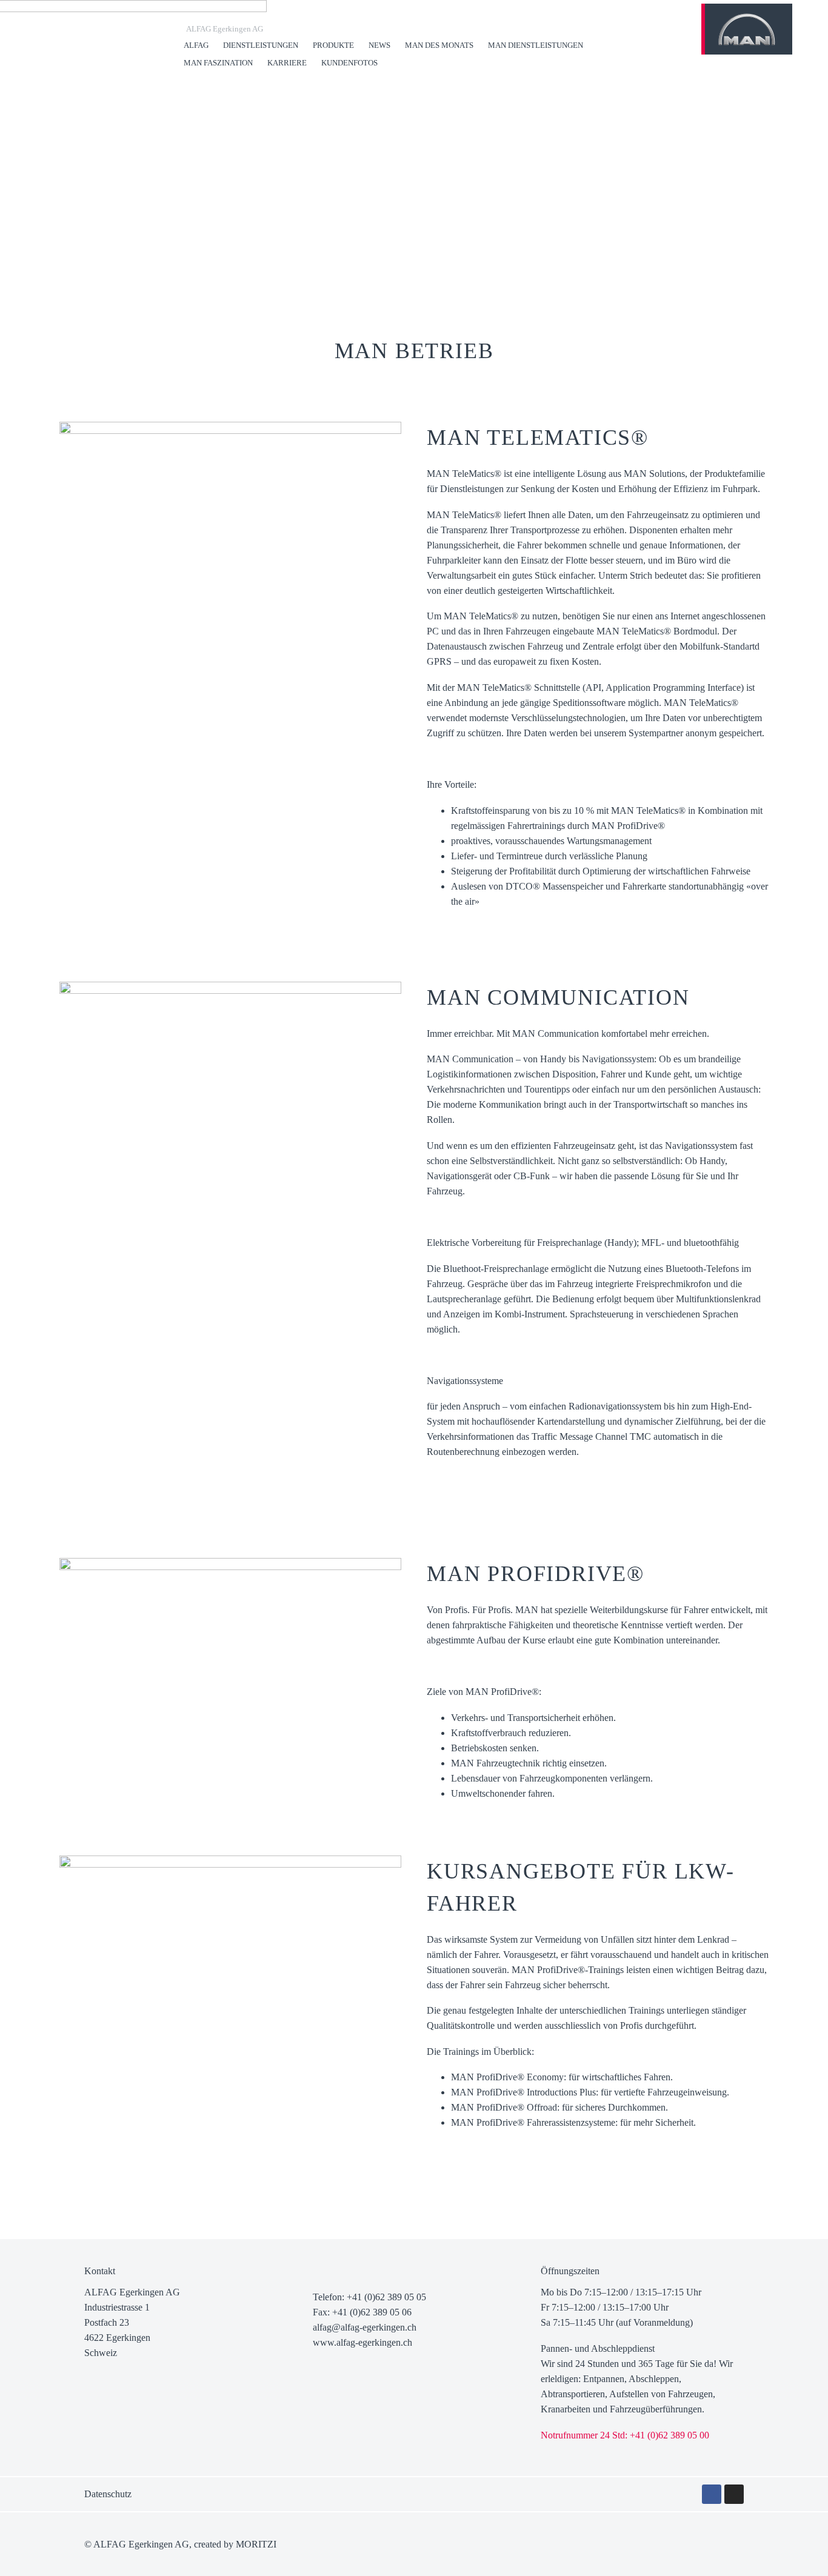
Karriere (287, 63)
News (379, 45)
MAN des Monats (439, 45)
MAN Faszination (218, 63)
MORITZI (256, 2544)
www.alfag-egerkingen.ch (362, 2342)
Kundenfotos (349, 63)
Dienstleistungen (261, 45)
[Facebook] (712, 2494)
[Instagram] (734, 2494)
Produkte (333, 45)
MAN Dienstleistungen (536, 45)
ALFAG (196, 45)
